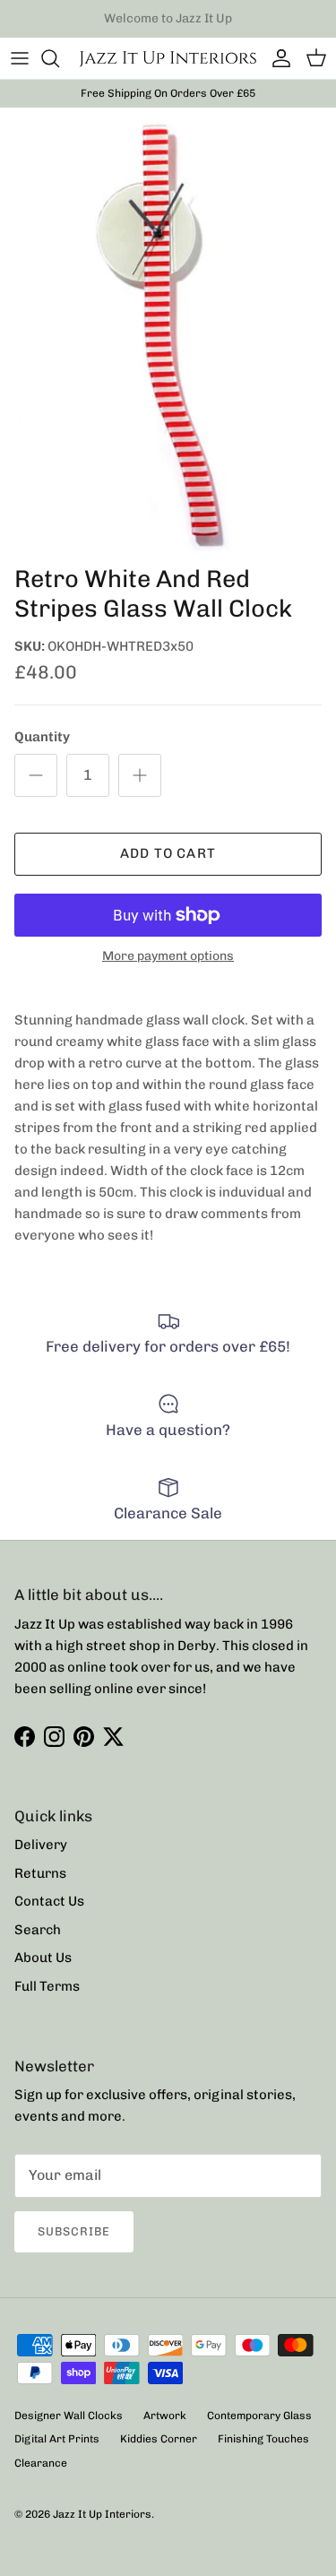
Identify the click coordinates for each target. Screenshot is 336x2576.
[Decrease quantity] (36, 775)
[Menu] (20, 58)
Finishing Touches (263, 2439)
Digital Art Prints (57, 2439)
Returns (40, 1873)
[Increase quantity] (140, 775)
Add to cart (168, 853)
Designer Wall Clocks (69, 2416)
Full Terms (47, 1986)
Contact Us (49, 1901)
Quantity (42, 737)
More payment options (168, 956)
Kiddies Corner (159, 2439)
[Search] (59, 58)
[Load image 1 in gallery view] (168, 332)
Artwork (165, 2416)
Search (38, 1930)
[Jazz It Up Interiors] (168, 58)
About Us (43, 1958)
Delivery (41, 1845)
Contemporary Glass (259, 2416)
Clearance (41, 2463)
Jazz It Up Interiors (102, 2514)
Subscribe (74, 2231)
